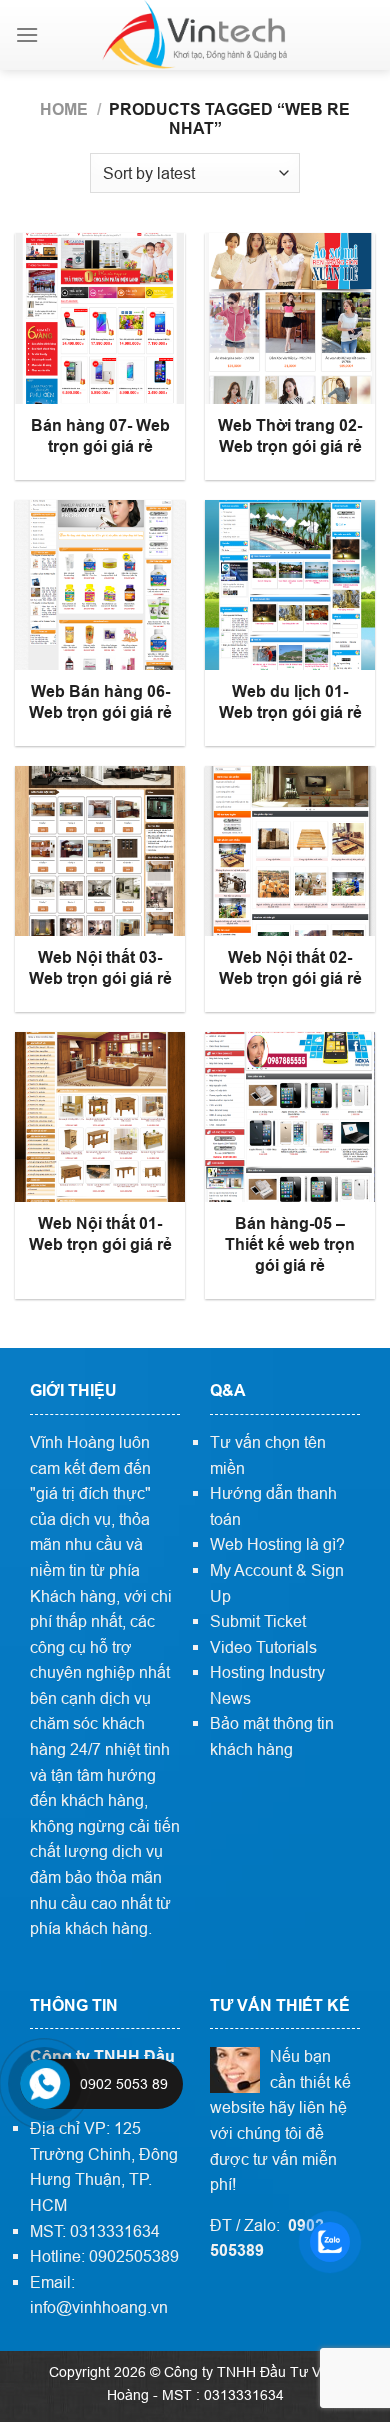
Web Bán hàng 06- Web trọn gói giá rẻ (100, 702)
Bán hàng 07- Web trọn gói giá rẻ (100, 436)
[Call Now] (45, 2084)
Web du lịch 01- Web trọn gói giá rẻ (290, 702)
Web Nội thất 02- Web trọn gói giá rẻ (290, 968)
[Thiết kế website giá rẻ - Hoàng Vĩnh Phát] (195, 35)
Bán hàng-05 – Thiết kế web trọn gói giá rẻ (290, 1244)
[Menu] (27, 34)
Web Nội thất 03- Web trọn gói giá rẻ (100, 968)
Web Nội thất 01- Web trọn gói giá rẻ (100, 1234)
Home (64, 109)
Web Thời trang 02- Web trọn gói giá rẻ (290, 436)
